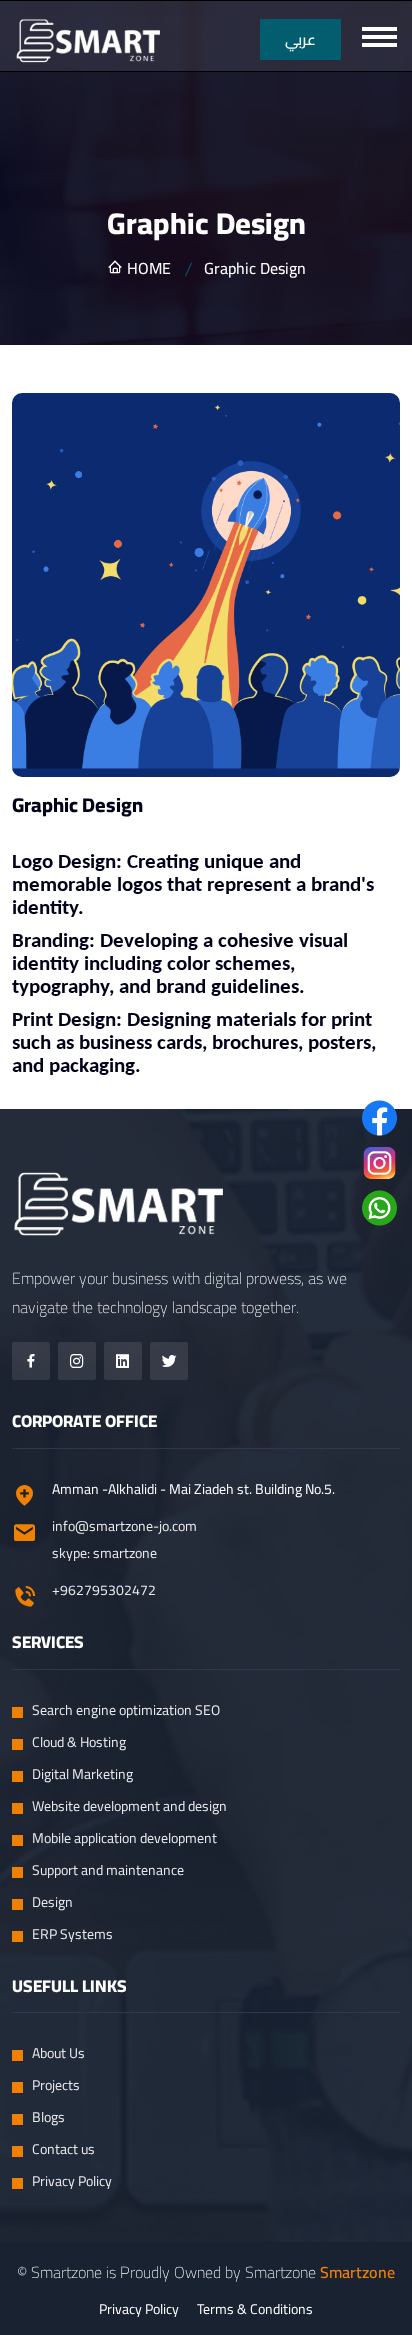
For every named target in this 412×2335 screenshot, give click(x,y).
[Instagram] (77, 1361)
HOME (147, 268)
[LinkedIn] (123, 1361)
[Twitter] (169, 1361)
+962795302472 (104, 1590)
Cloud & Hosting (79, 1742)
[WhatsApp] (379, 1207)
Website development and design (129, 1806)
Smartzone (357, 2272)
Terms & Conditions (255, 2309)
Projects (56, 2085)
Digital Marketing (82, 1774)
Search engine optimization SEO (126, 1710)
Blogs (48, 2117)
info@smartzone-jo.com (124, 1526)
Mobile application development (124, 1838)
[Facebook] (31, 1361)
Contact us (63, 2149)
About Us (58, 2053)
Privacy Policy (72, 2181)
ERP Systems (72, 1934)
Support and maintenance (108, 1870)
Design (52, 1902)
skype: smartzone (104, 1553)
